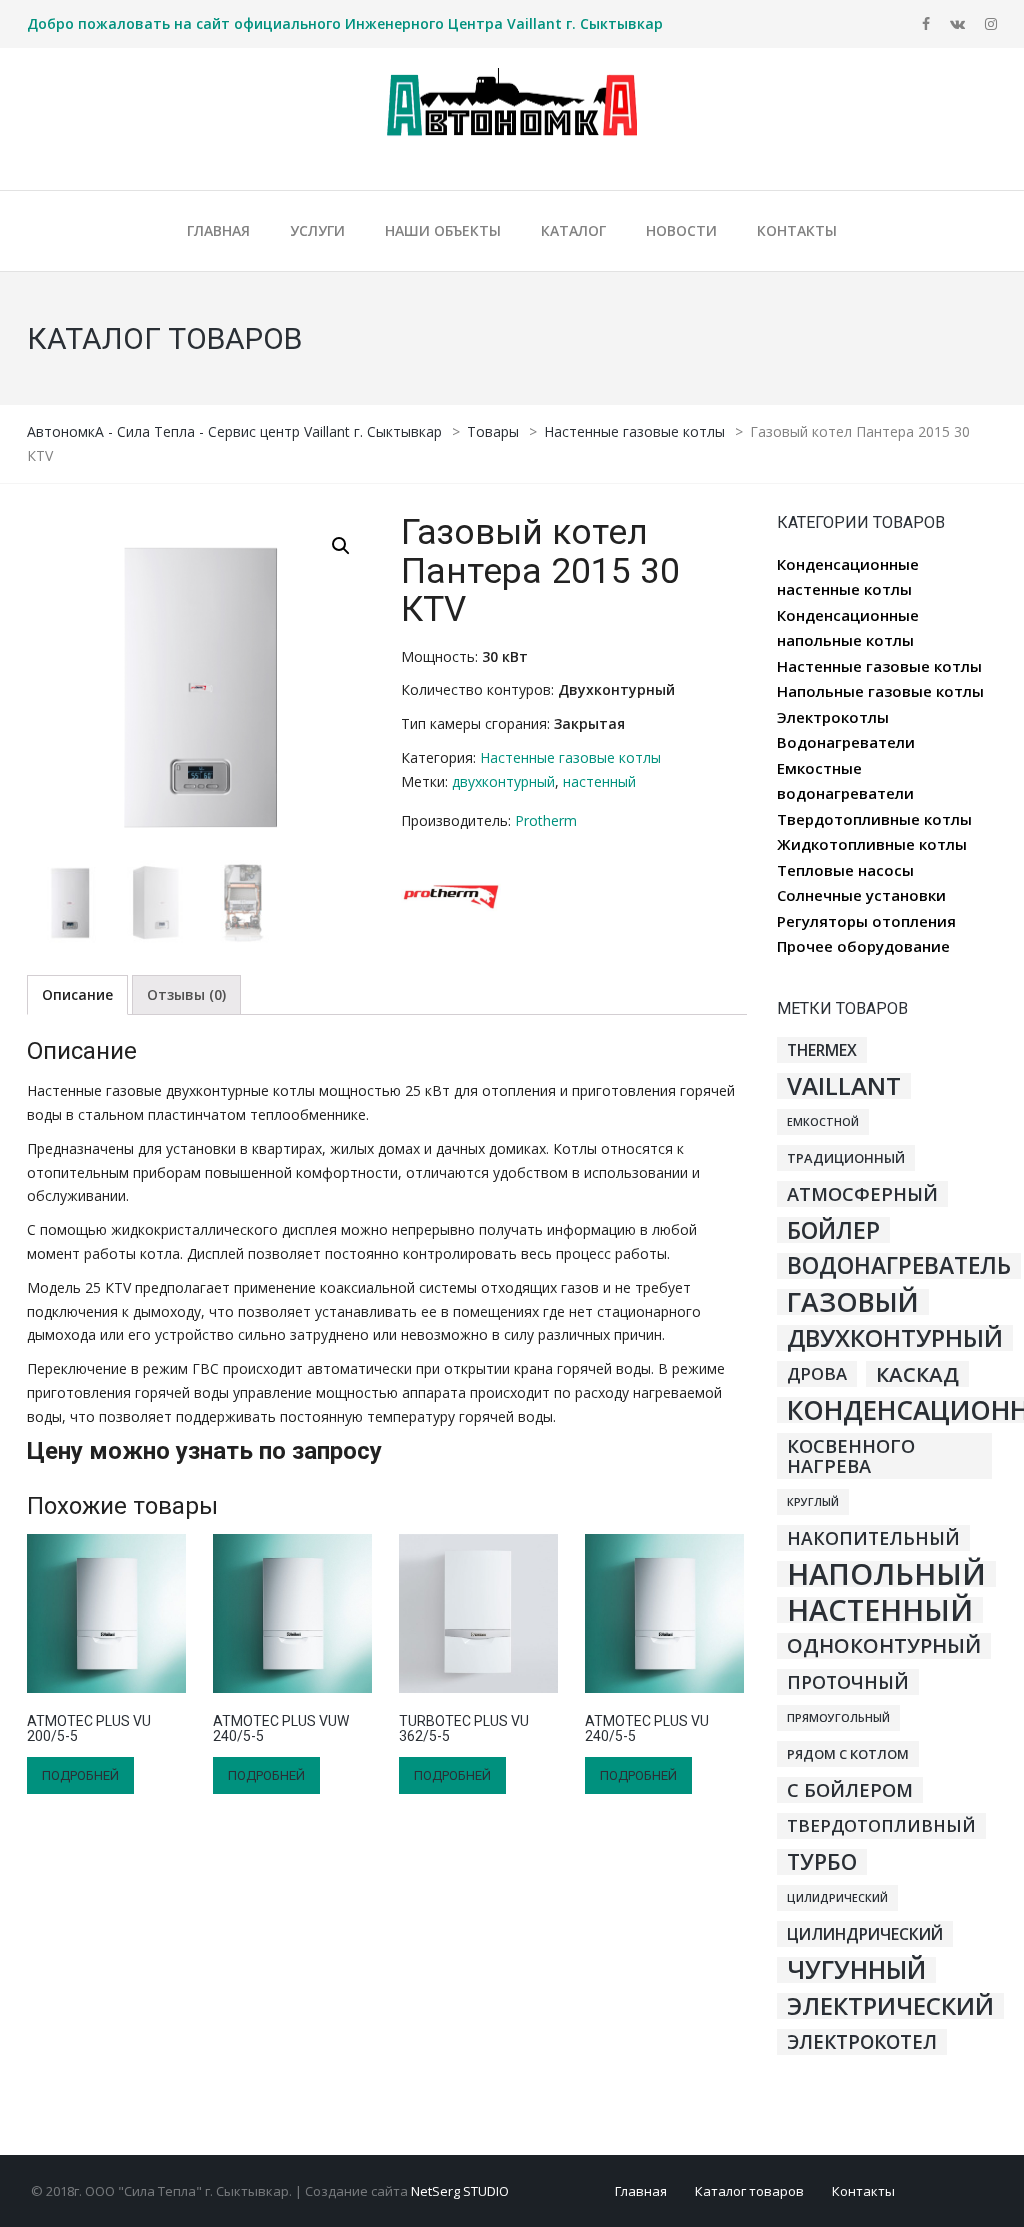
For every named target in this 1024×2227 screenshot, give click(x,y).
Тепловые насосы (845, 870)
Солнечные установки (861, 895)
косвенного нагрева (851, 1456)
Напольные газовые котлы (880, 691)
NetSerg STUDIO (460, 2191)
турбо (822, 1862)
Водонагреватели (846, 742)
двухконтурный (503, 781)
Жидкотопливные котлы (872, 844)
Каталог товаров (749, 2191)
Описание (77, 994)
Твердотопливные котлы (874, 819)
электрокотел (862, 2042)
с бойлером (850, 1790)
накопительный (873, 1538)
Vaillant (844, 1086)
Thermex (822, 1050)
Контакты (863, 2191)
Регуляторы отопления (866, 921)
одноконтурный (884, 1646)
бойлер (833, 1230)
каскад (917, 1374)
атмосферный (862, 1194)
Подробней (80, 1775)
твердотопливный (881, 1825)
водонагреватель (899, 1266)
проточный (848, 1682)
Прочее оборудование (863, 946)
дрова (817, 1373)
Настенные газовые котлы (570, 757)
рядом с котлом (848, 1754)
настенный (599, 781)
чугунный (856, 1970)
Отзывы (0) (186, 994)
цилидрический (837, 1898)
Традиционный (846, 1158)
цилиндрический (865, 1934)
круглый (813, 1502)
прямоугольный (838, 1718)
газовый (853, 1302)
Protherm (546, 820)
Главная (641, 2191)
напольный (886, 1574)
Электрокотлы (833, 717)
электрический (890, 2006)
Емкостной (823, 1122)
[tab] (77, 995)
